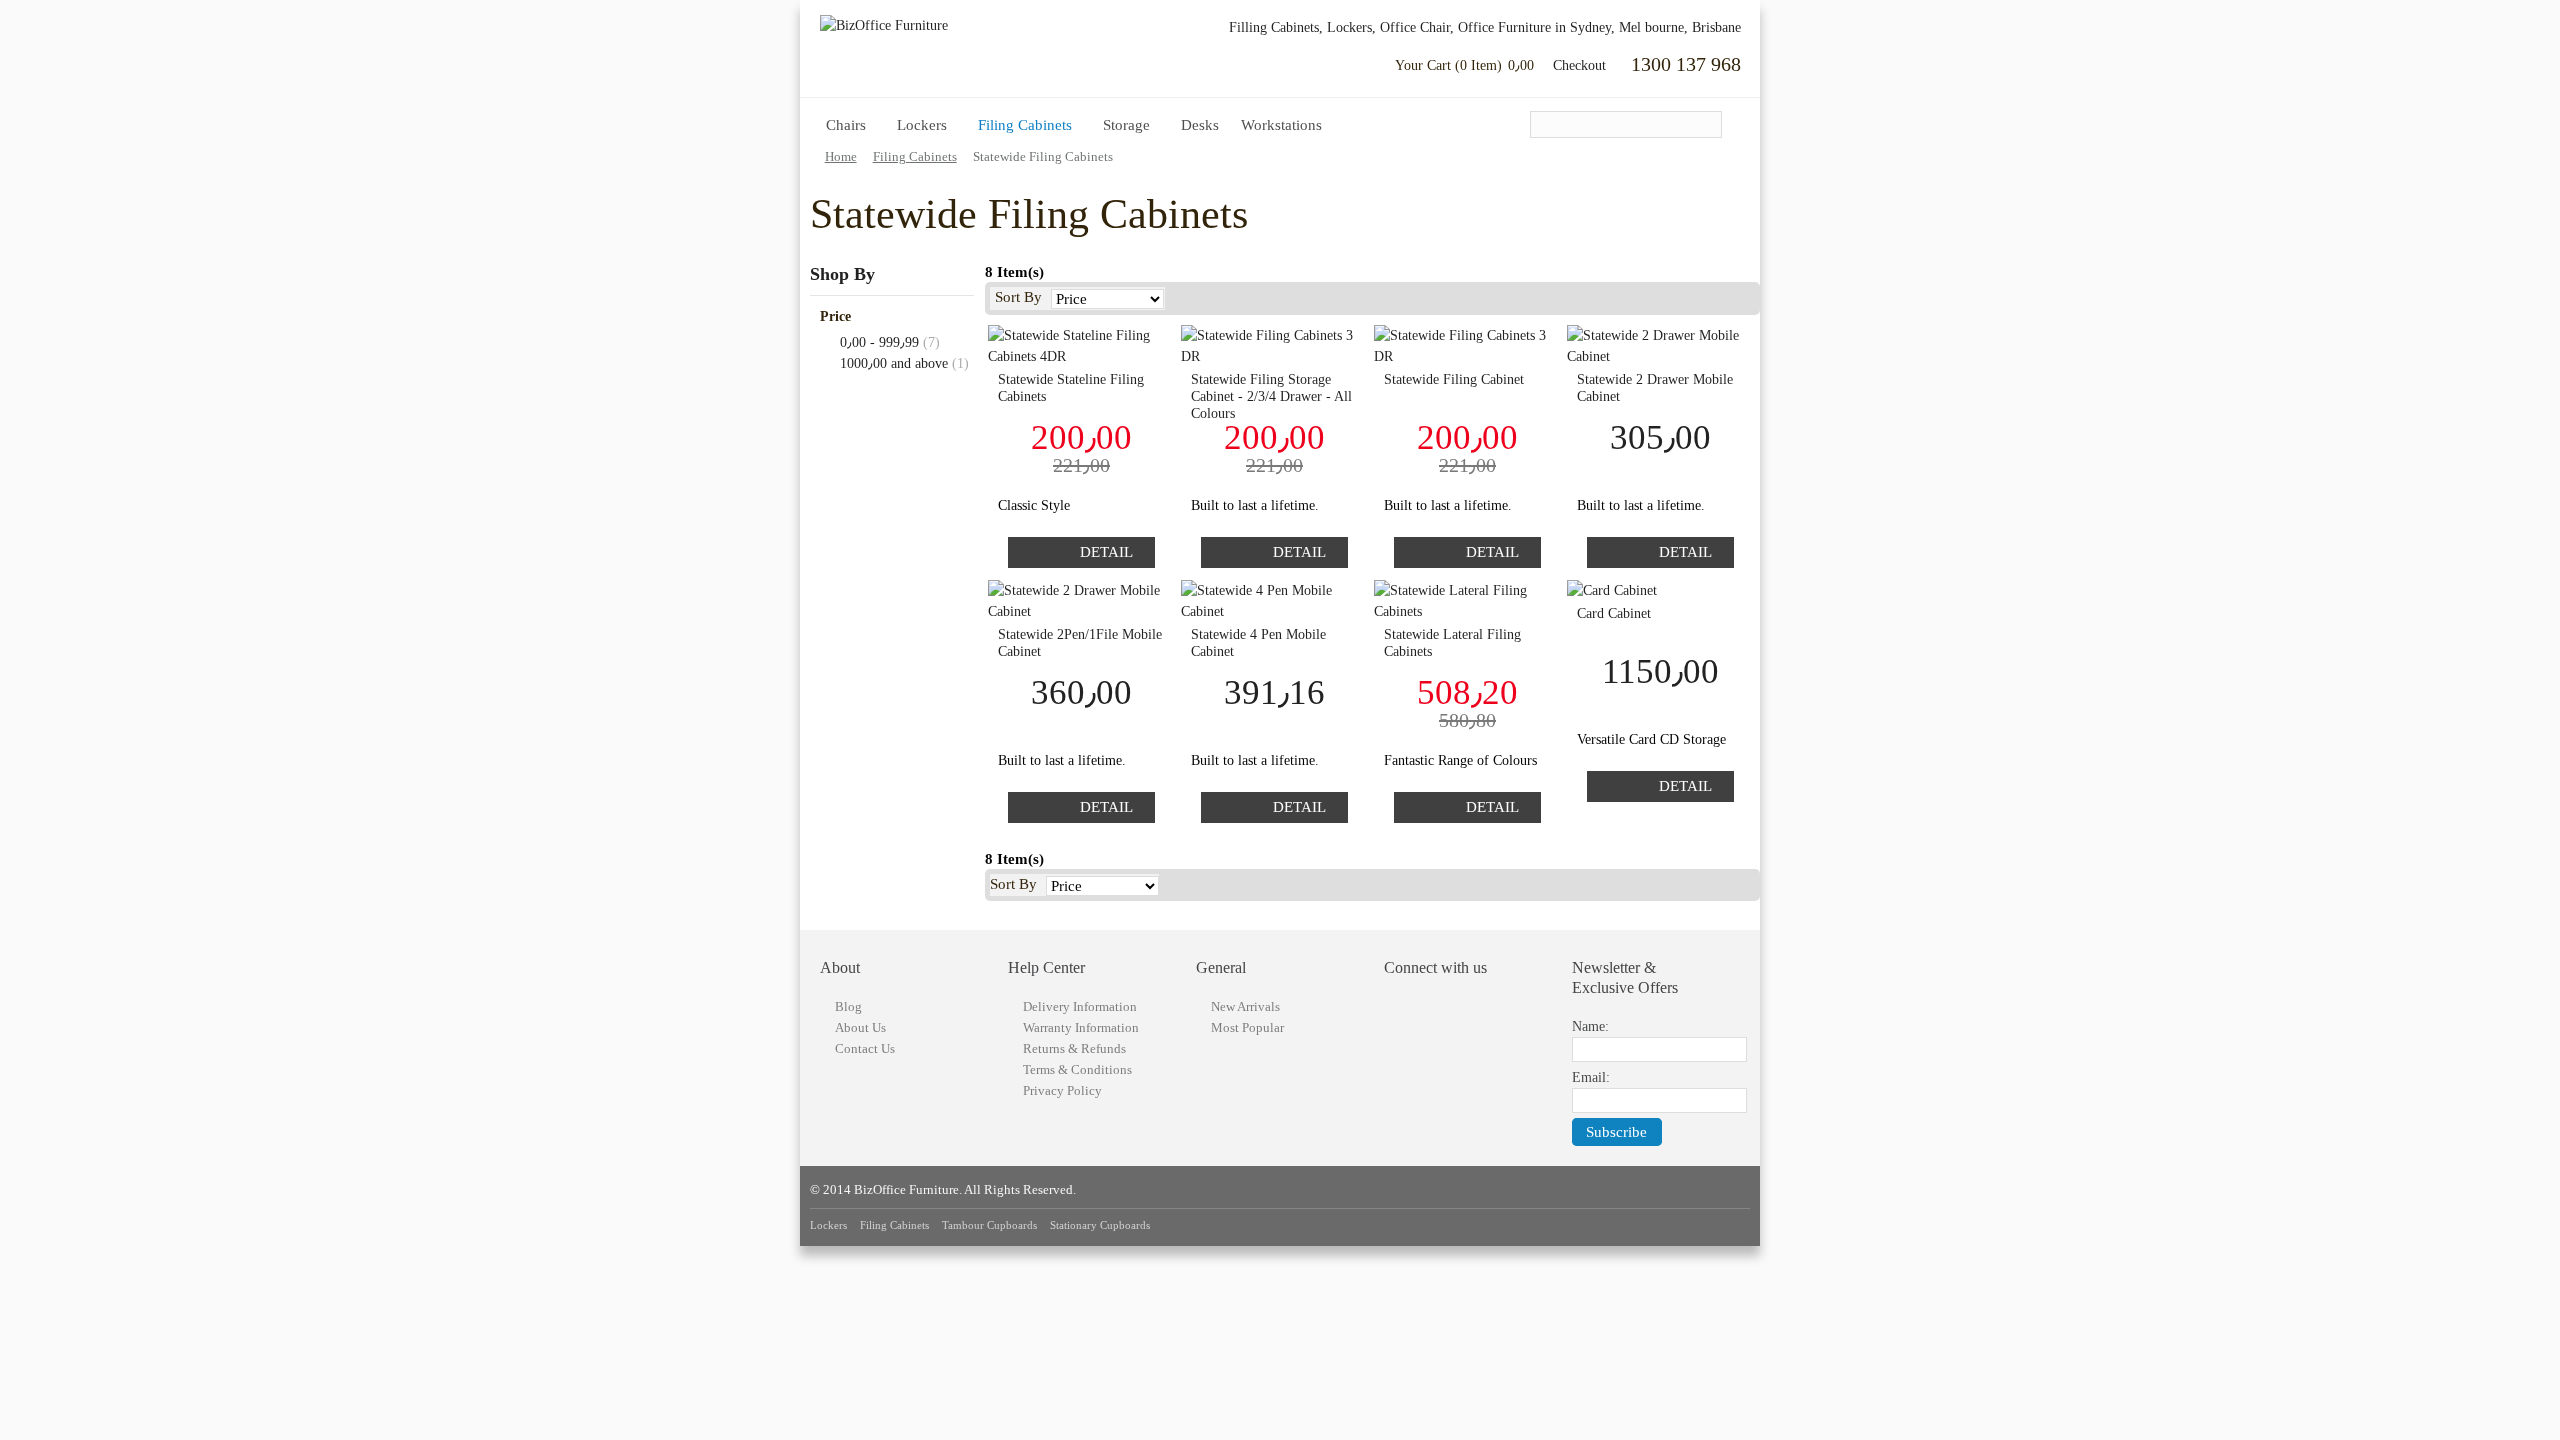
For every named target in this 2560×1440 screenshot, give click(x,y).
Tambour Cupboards (989, 1225)
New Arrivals (1245, 1006)
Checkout (1579, 65)
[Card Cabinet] (1660, 590)
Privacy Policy (1062, 1090)
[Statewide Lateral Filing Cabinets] (1467, 601)
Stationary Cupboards (1100, 1225)
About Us (860, 1027)
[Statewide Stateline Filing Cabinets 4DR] (1081, 346)
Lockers (828, 1225)
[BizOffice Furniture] (930, 25)
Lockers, (1351, 27)
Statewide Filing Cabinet (1454, 379)
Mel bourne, (1653, 27)
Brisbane (1716, 27)
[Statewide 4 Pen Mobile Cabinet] (1274, 601)
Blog (848, 1006)
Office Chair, (1417, 27)
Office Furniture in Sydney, (1536, 27)
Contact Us (865, 1048)
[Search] (1712, 126)
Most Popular (1247, 1027)
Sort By (1018, 297)
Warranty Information (1081, 1027)
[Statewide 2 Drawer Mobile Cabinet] (1660, 346)
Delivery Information (1080, 1006)
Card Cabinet (1614, 613)
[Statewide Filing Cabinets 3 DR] (1274, 346)
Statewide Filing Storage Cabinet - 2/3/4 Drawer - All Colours (1271, 396)
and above (894, 363)
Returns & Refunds (1074, 1048)
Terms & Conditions (1077, 1069)
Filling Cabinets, (1276, 27)
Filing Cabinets (894, 1225)
